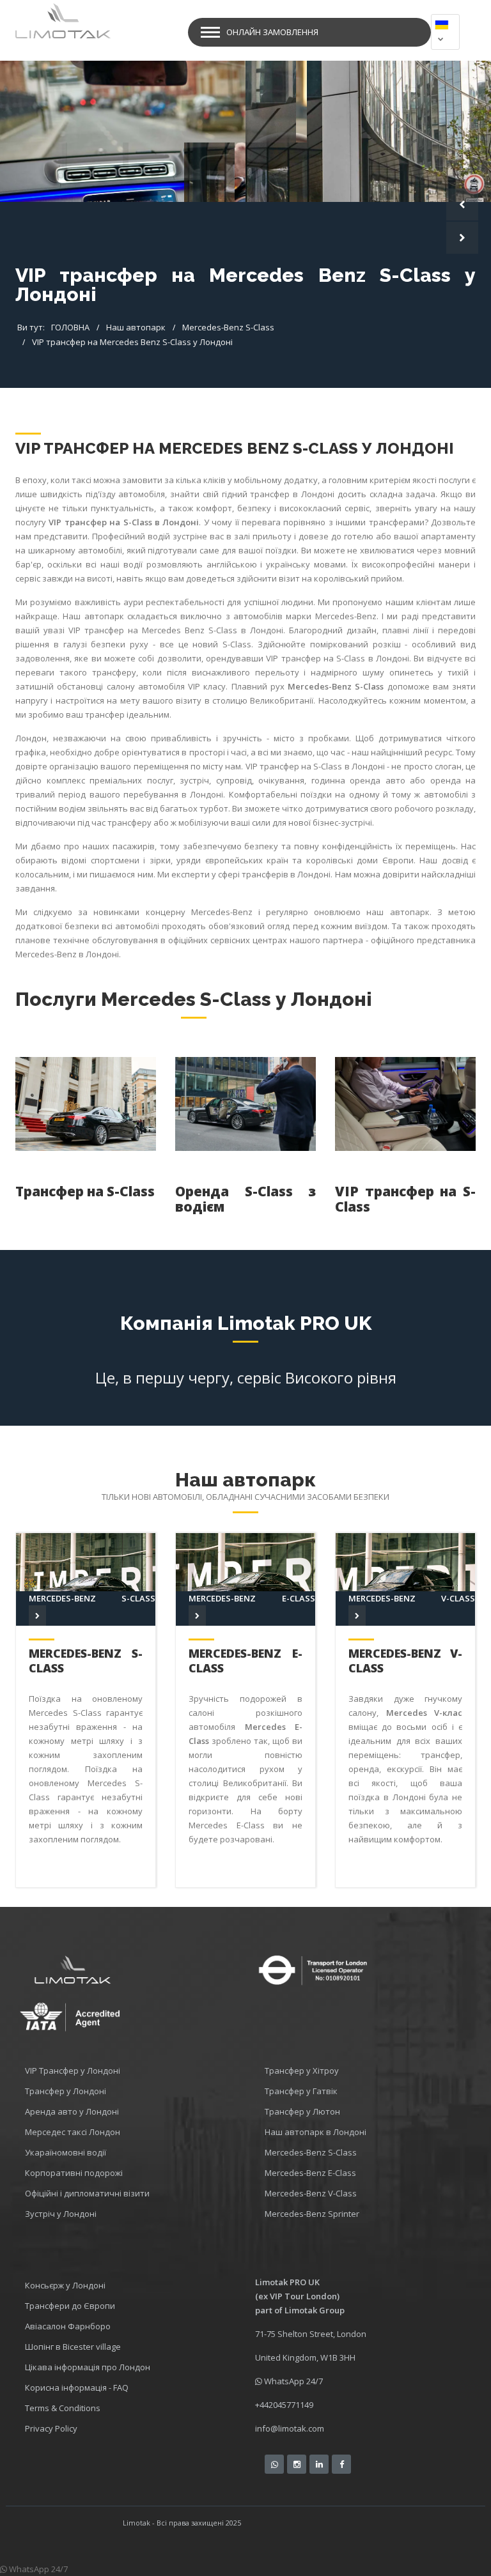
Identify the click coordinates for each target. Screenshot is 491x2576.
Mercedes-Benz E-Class (245, 1661)
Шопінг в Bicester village (73, 2347)
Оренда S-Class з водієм (245, 1199)
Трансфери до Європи (70, 2306)
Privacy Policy (51, 2428)
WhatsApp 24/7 (292, 2381)
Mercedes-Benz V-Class (405, 1661)
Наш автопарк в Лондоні (316, 2132)
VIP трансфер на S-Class (405, 1199)
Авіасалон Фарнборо (68, 2326)
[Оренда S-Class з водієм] (245, 1104)
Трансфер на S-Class (85, 1191)
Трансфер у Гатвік (301, 2091)
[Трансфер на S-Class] (86, 1104)
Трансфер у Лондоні (66, 2091)
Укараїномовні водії (66, 2152)
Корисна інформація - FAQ (77, 2387)
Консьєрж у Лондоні (65, 2285)
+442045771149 (284, 2405)
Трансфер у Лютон (302, 2111)
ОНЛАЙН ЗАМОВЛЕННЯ (272, 32)
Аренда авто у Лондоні (72, 2111)
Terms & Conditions (63, 2408)
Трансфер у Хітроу (302, 2071)
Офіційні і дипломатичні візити (87, 2193)
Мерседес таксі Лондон (73, 2132)
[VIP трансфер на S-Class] (405, 1104)
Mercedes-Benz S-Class (86, 1661)
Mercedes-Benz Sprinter (312, 2214)
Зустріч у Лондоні (61, 2214)
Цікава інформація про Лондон (88, 2367)
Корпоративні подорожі (74, 2173)
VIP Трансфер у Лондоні (73, 2071)
